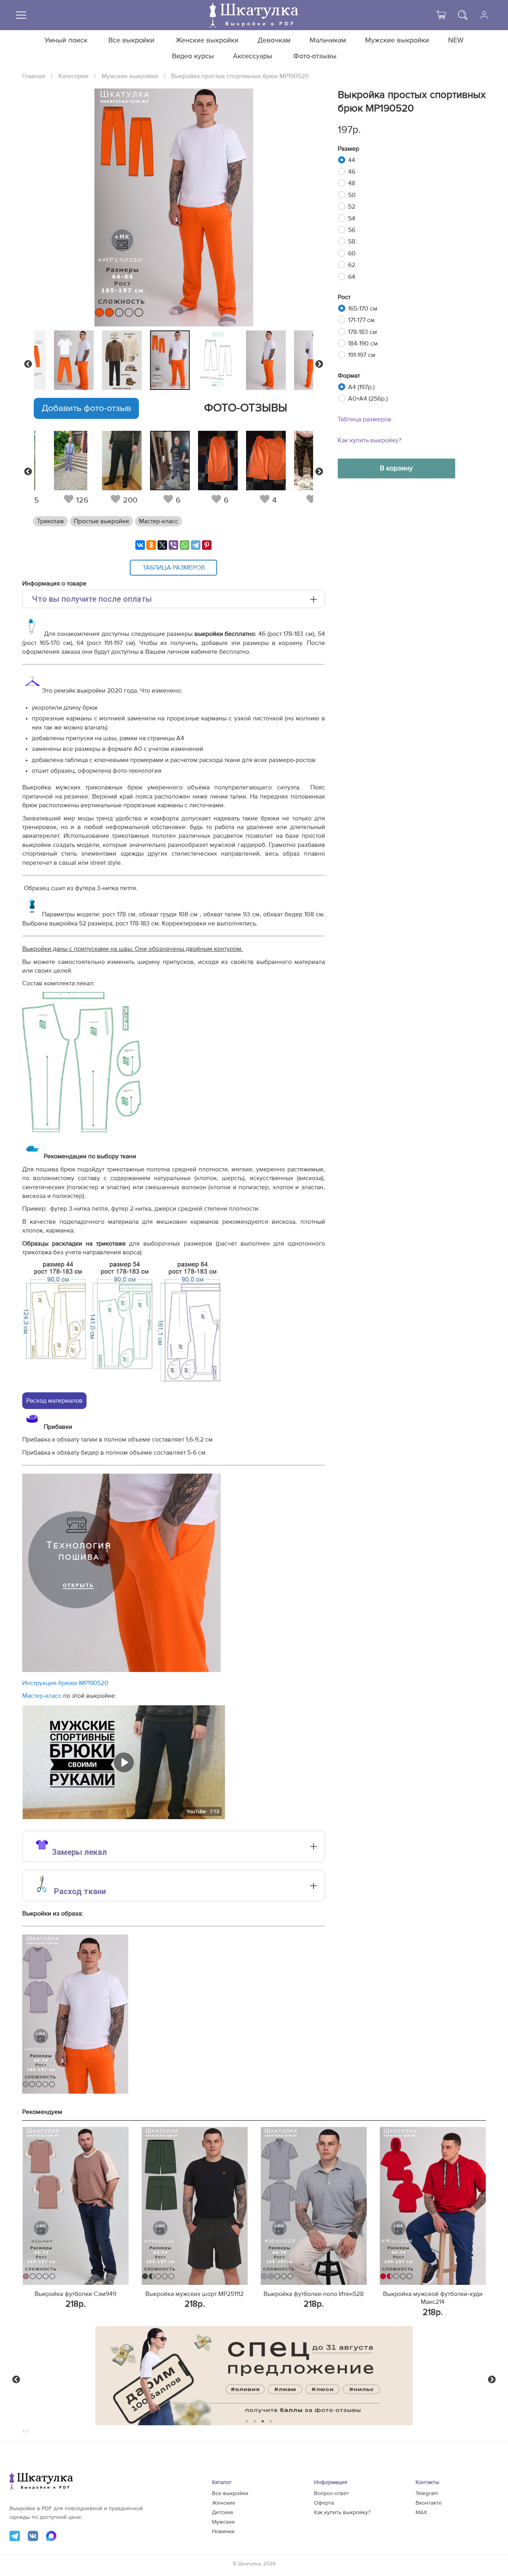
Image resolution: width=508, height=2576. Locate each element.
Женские (224, 2503)
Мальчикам (328, 40)
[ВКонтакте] (140, 545)
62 (352, 265)
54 (352, 219)
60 (352, 253)
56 (352, 230)
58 (352, 242)
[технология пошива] (121, 1670)
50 (352, 195)
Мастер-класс (159, 521)
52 (352, 207)
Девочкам (274, 40)
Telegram (427, 2493)
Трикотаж (50, 521)
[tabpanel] (172, 360)
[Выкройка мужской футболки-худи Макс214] (433, 2206)
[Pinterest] (207, 545)
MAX (421, 2513)
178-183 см (363, 332)
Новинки (223, 2532)
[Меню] (21, 15)
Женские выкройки (207, 40)
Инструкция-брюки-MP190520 (65, 1683)
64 (352, 277)
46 (352, 172)
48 (352, 183)
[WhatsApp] (185, 545)
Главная (34, 76)
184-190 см (363, 344)
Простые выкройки (101, 521)
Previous (28, 364)
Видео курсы (193, 56)
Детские (223, 2513)
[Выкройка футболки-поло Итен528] (314, 2206)
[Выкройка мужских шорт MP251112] (195, 2206)
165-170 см (363, 309)
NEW (456, 40)
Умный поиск (66, 40)
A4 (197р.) (361, 387)
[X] (162, 545)
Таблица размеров (365, 419)
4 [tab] (271, 2421)
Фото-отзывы (315, 56)
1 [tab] (247, 2421)
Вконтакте (429, 2503)
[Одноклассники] (151, 545)
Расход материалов (54, 1401)
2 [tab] (255, 2421)
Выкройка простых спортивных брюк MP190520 (240, 76)
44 (352, 160)
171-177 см (361, 320)
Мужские (223, 2522)
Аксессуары (253, 56)
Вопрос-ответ (331, 2493)
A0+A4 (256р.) (368, 399)
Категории (73, 76)
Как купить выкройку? (369, 440)
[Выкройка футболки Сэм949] (76, 2206)
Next (319, 364)
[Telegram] (196, 545)
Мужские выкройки (397, 40)
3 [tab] (263, 2421)
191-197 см (362, 355)
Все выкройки (131, 40)
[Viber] (173, 545)
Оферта (324, 2503)
